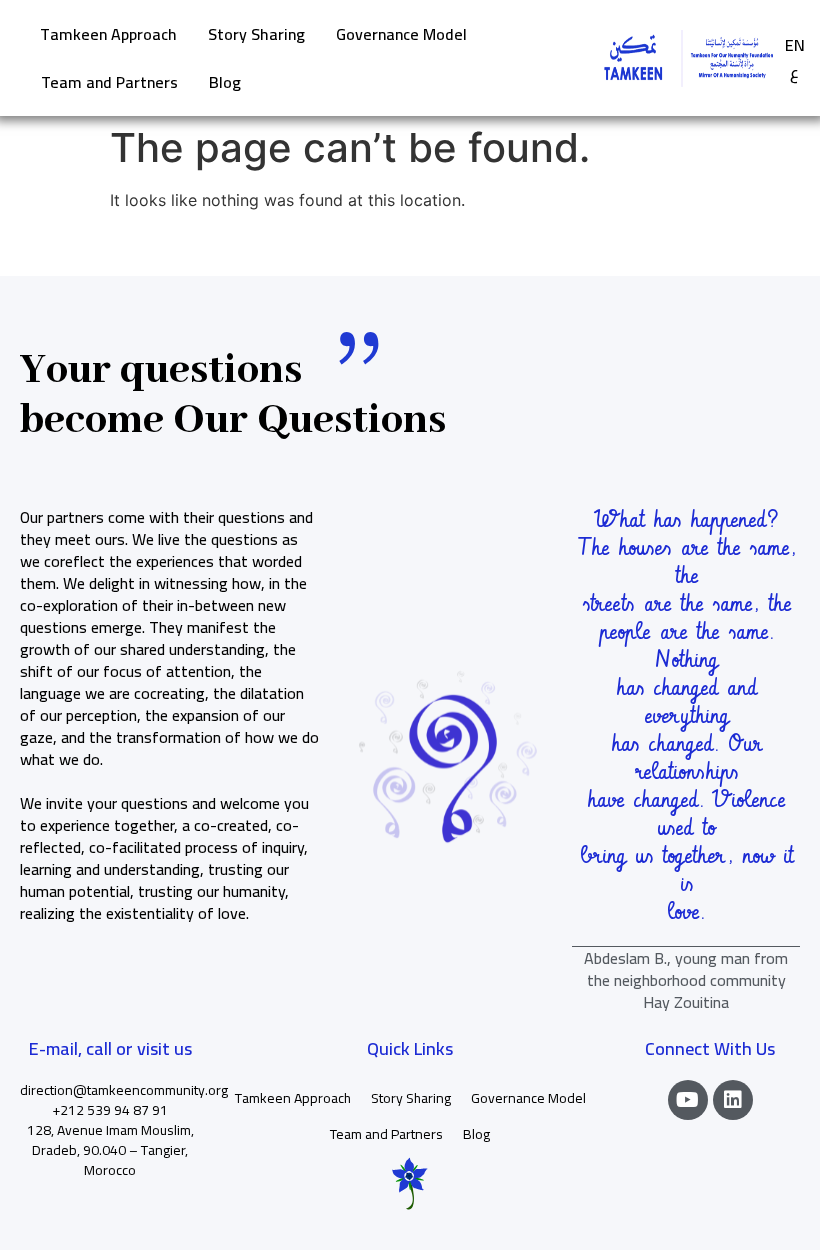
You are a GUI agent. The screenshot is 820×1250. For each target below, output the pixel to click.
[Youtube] (688, 1100)
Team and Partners (109, 82)
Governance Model (401, 34)
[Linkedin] (733, 1100)
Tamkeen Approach (108, 34)
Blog (225, 82)
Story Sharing (256, 34)
